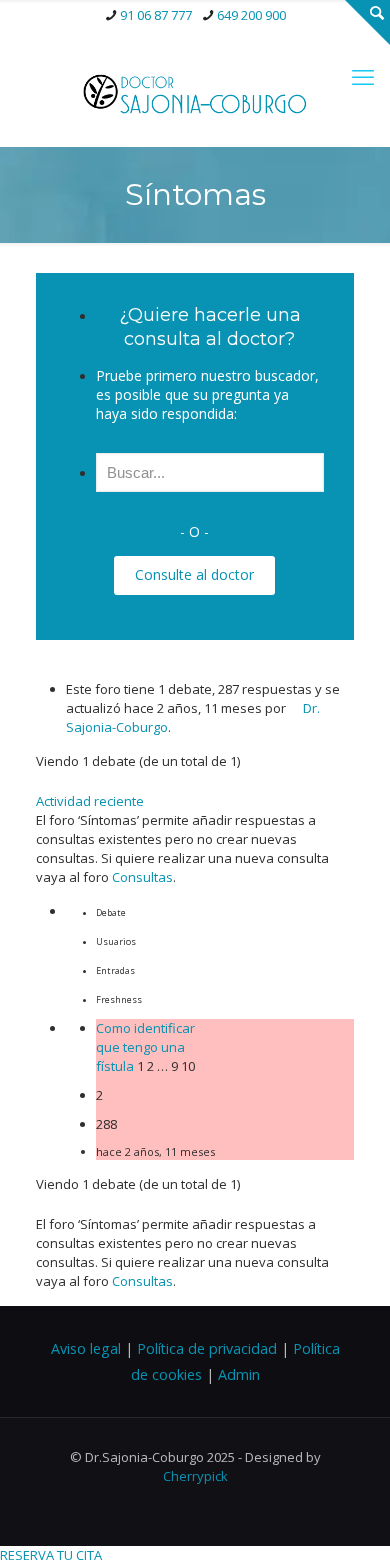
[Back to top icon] (349, 1524)
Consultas (142, 877)
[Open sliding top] (367, 22)
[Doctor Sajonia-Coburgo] (195, 91)
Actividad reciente (90, 801)
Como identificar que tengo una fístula (145, 1047)
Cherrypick (195, 1476)
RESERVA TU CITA (51, 1555)
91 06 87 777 (156, 15)
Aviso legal (86, 1348)
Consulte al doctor (194, 574)
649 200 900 (251, 15)
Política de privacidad (207, 1348)
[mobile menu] (363, 76)
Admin (239, 1374)
